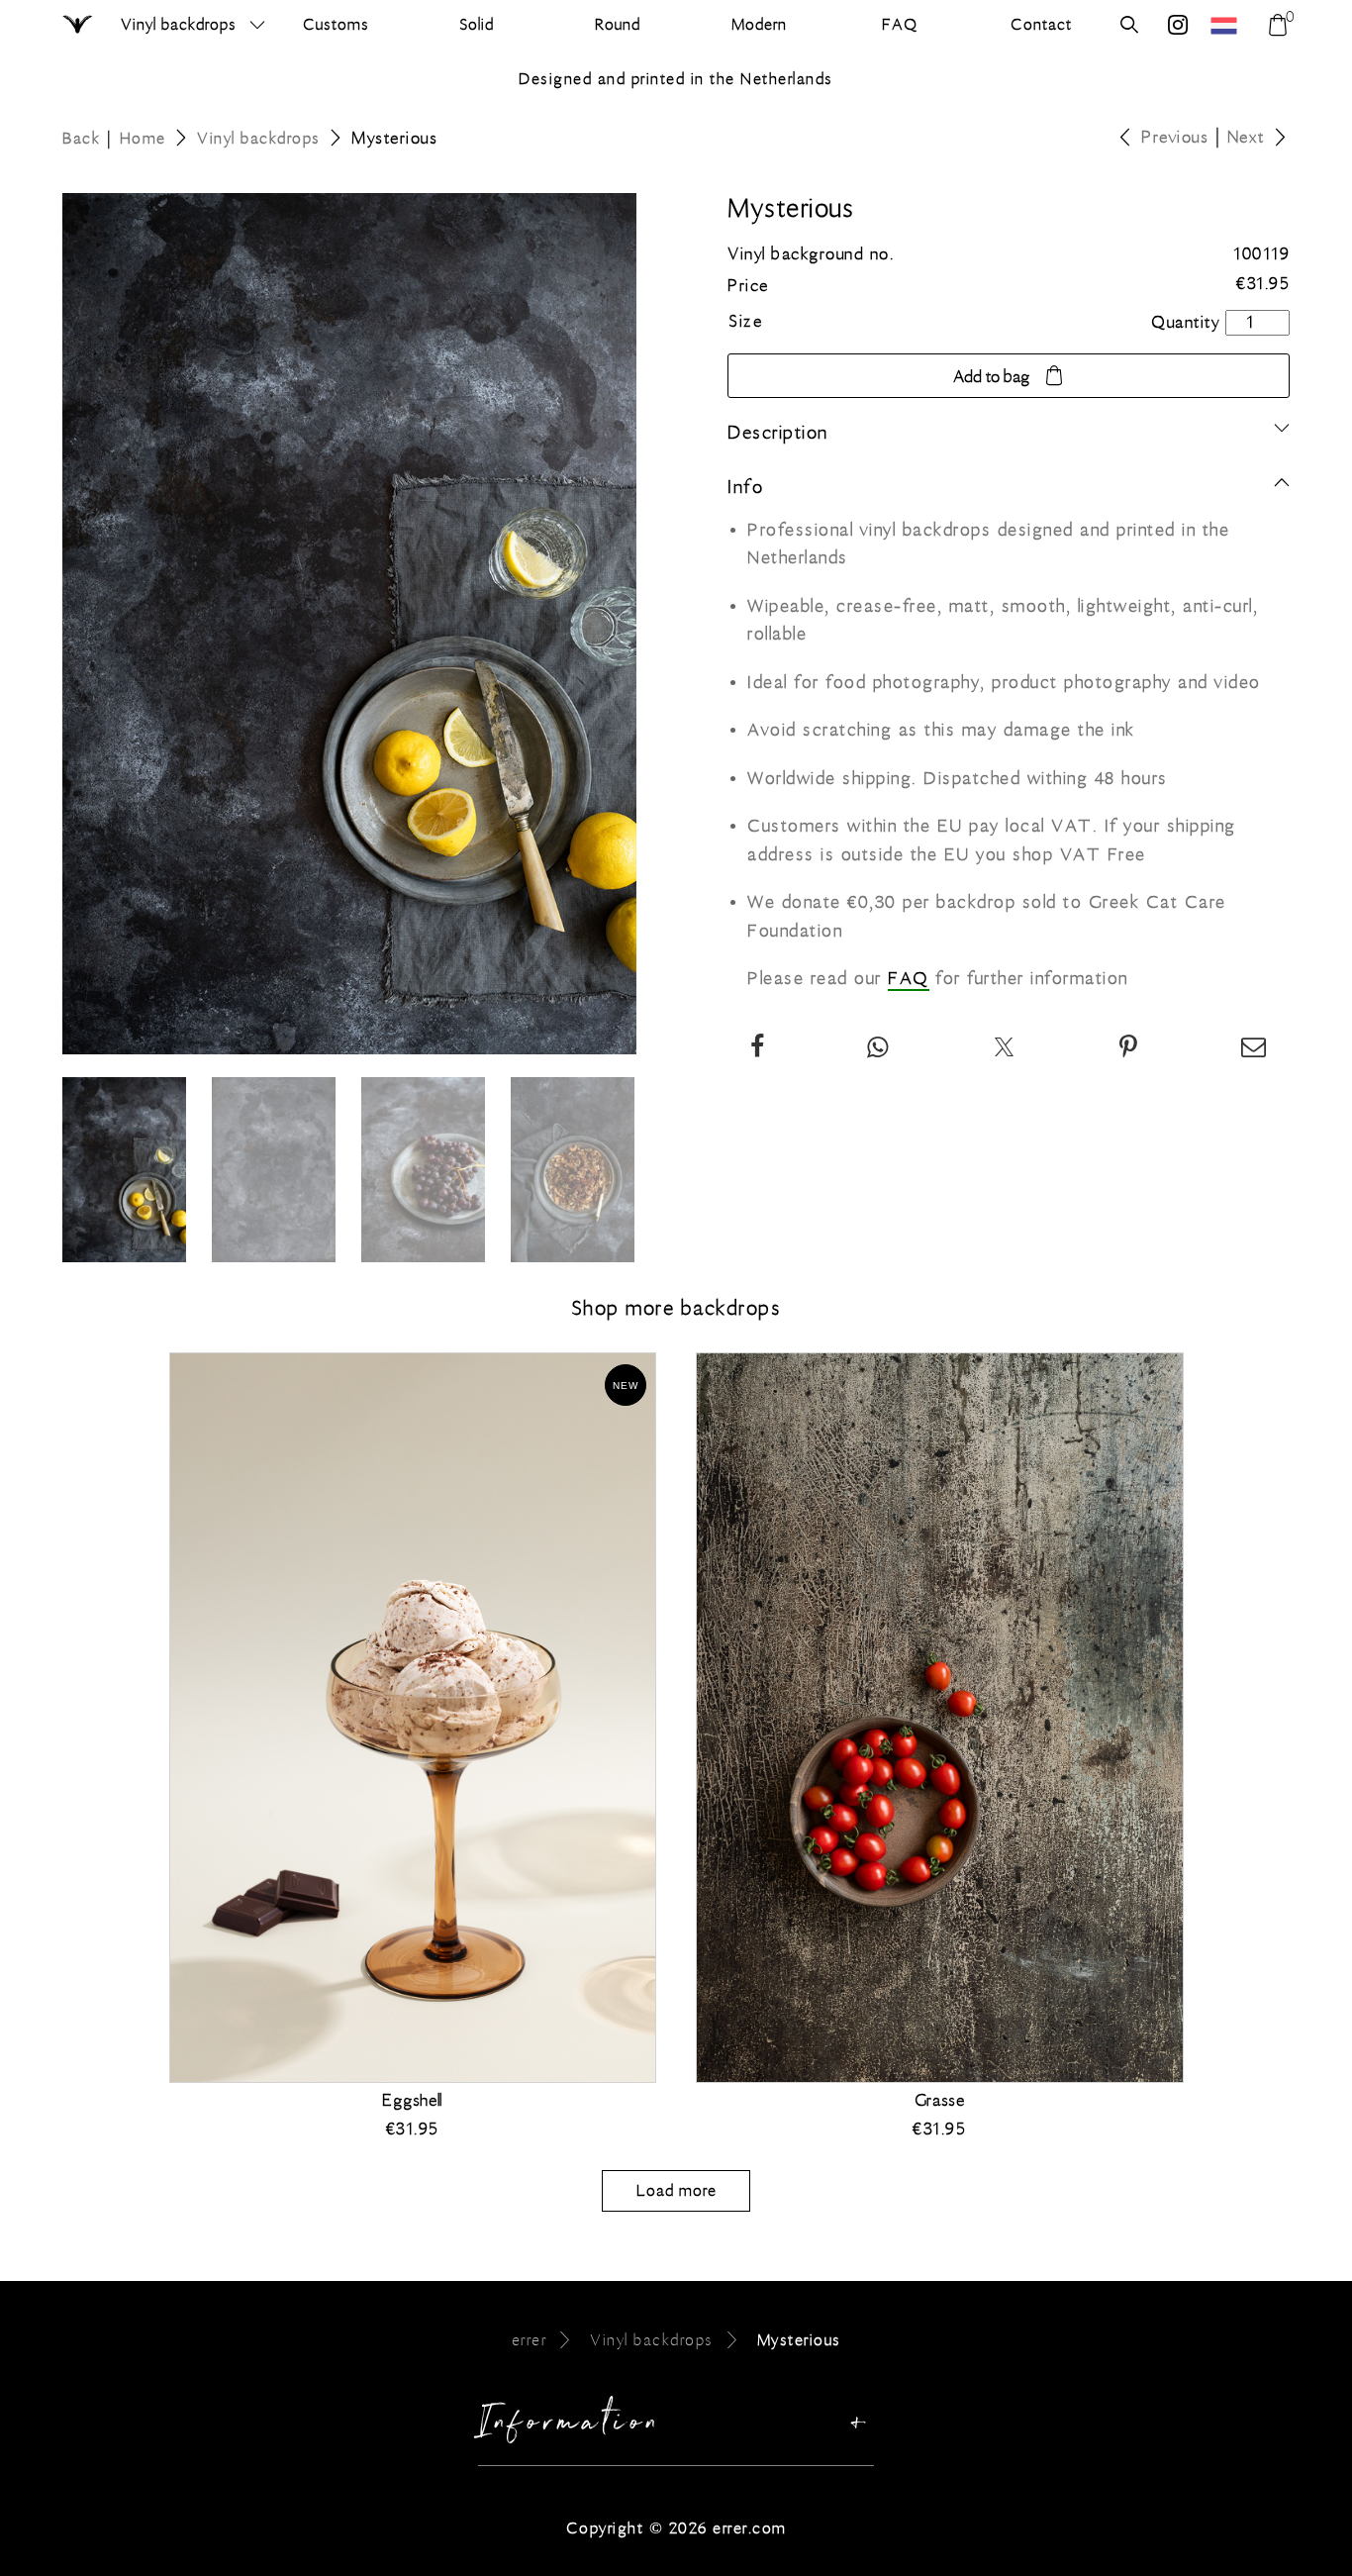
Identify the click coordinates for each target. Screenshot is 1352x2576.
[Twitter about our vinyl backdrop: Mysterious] (1005, 1049)
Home (143, 138)
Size (745, 322)
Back (81, 138)
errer (530, 2340)
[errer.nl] (1226, 25)
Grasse (940, 2101)
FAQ (909, 979)
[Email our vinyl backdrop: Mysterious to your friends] (1255, 1049)
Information (571, 2427)
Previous (1175, 138)
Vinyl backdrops (179, 24)
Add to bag (991, 377)
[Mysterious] (1129, 1049)
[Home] (79, 26)
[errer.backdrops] (1178, 27)
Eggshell (412, 2101)
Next (1246, 138)
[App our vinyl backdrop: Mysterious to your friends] (878, 1049)
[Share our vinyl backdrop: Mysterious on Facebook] (758, 1049)
